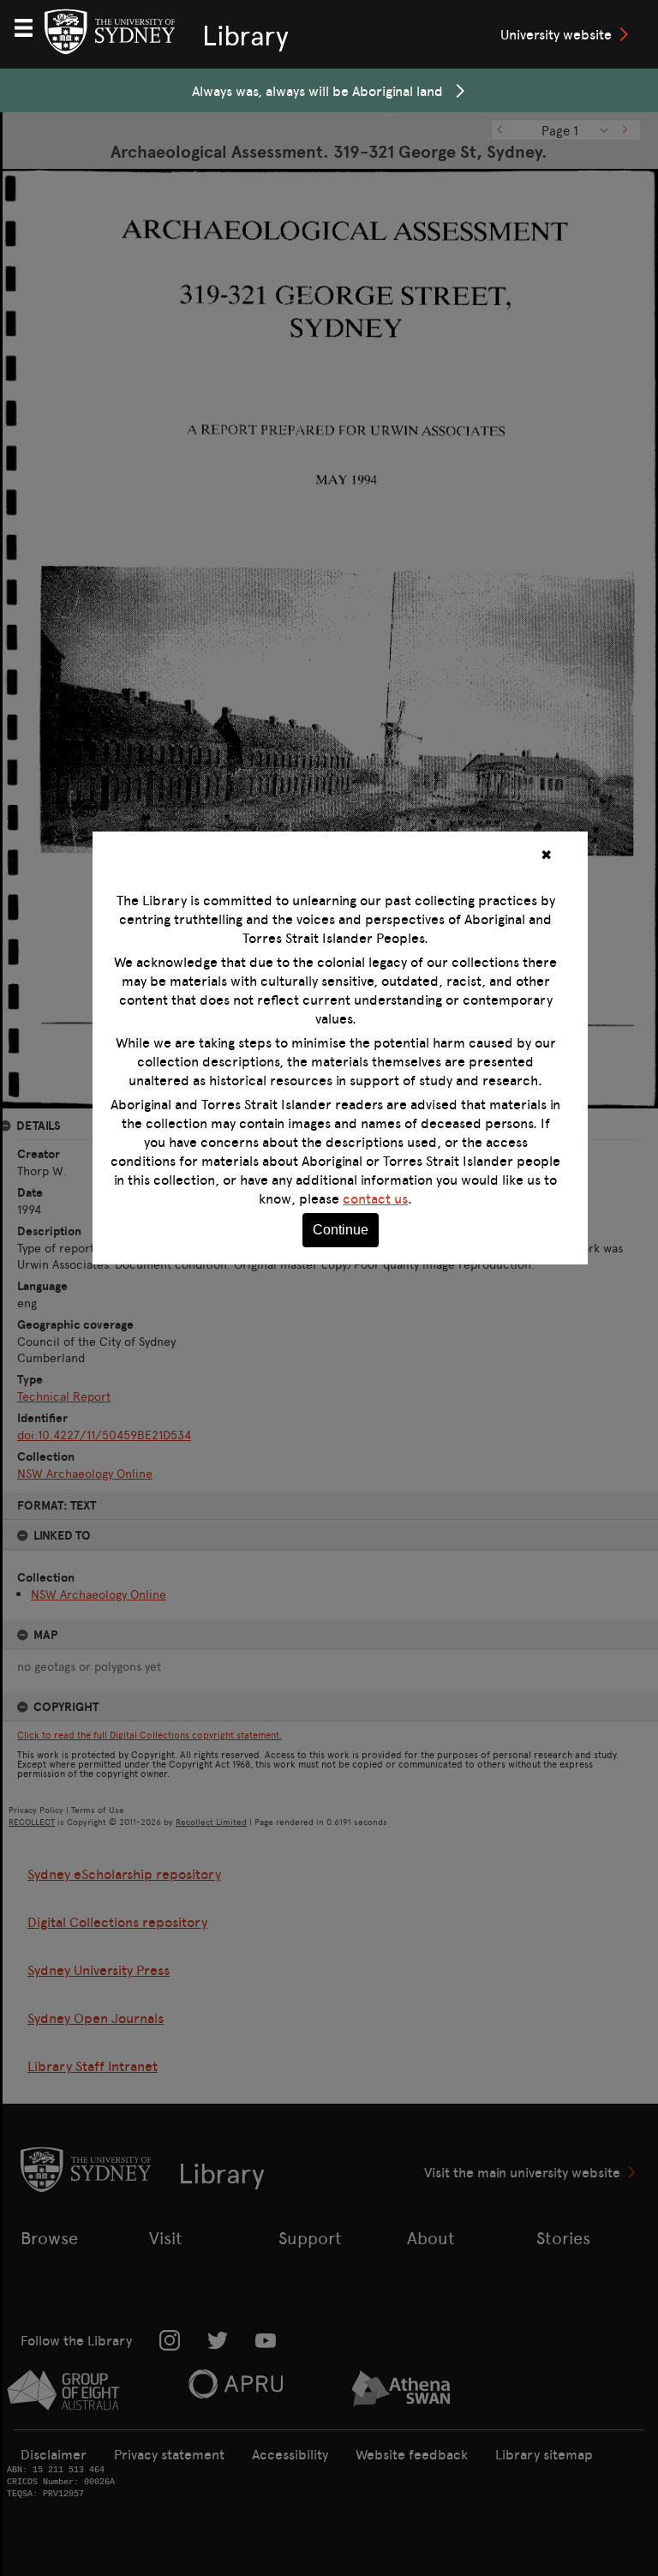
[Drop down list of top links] (31, 26)
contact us (375, 1198)
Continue (341, 1230)
